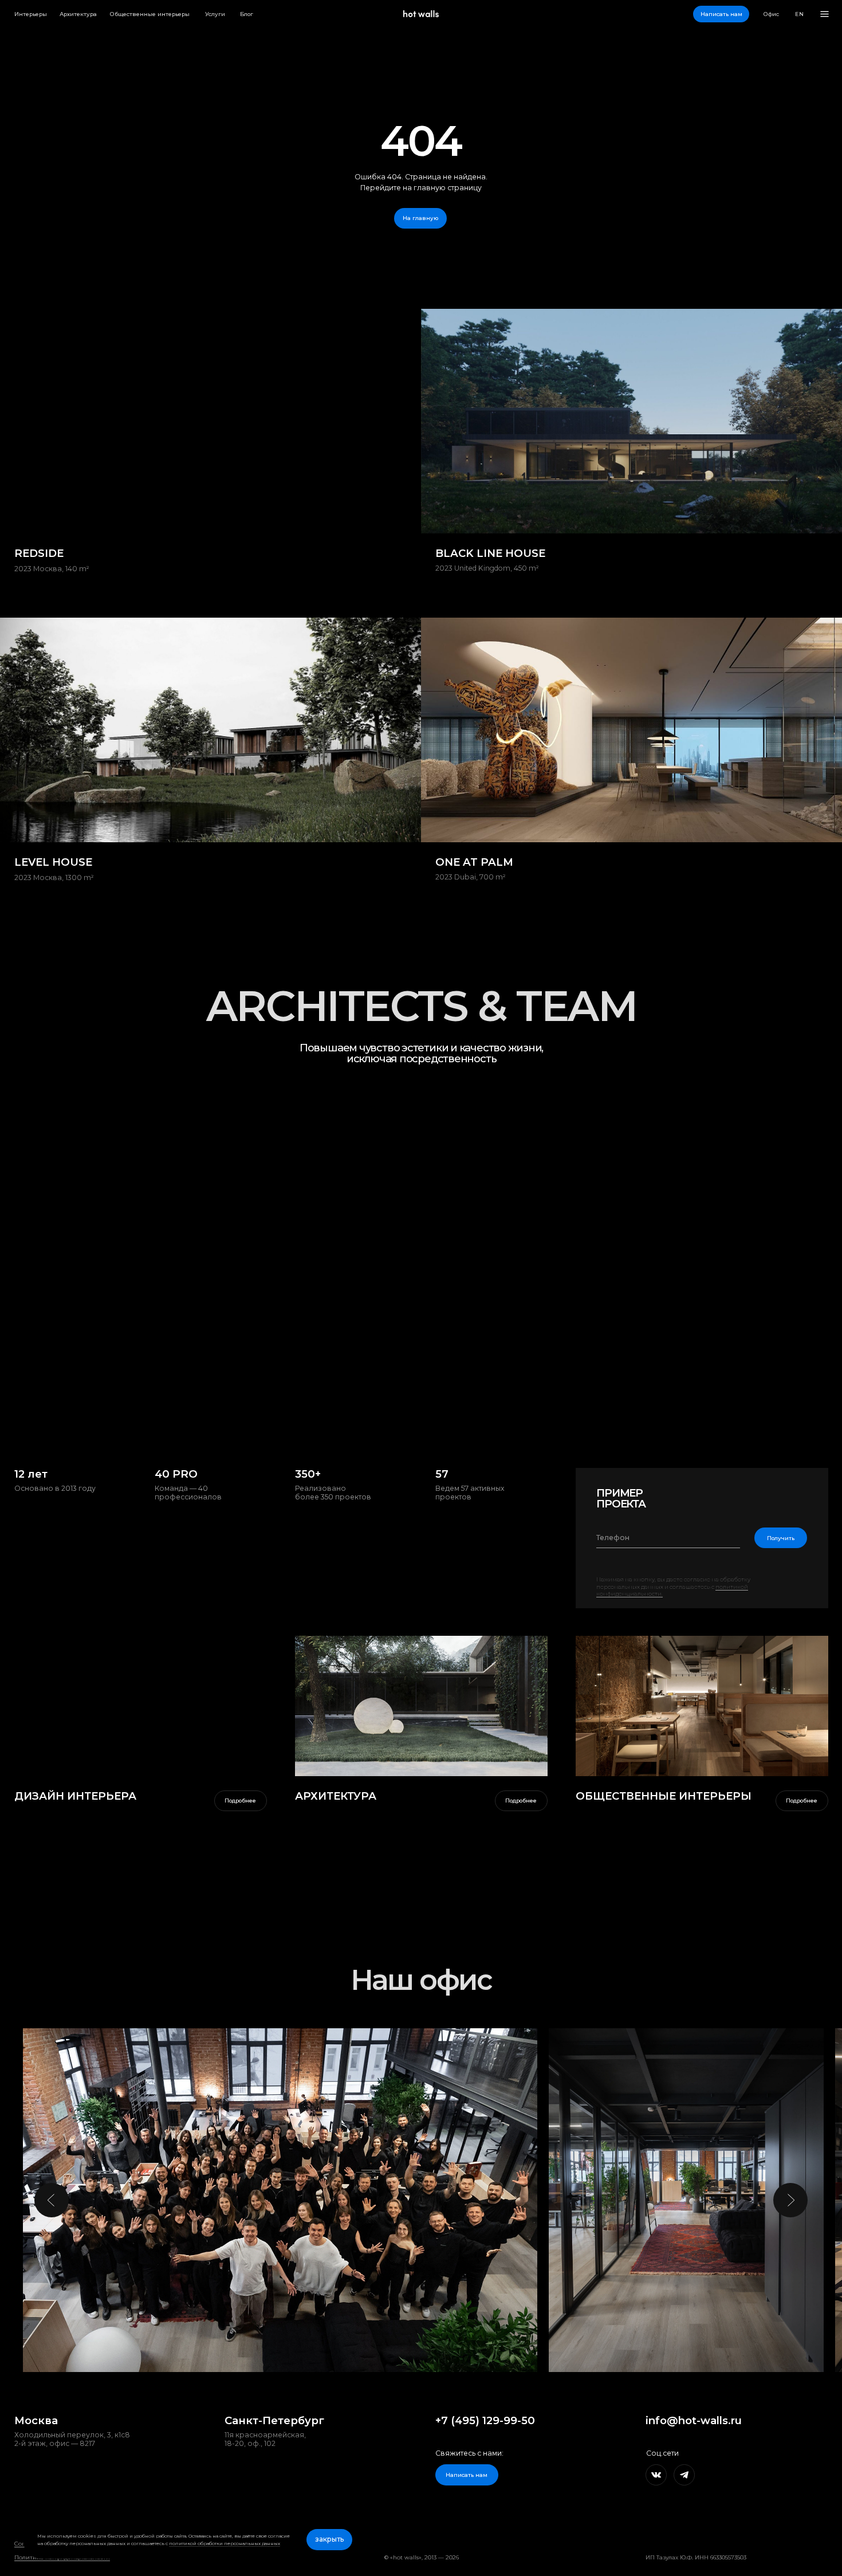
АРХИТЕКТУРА (336, 1796)
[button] (721, 14)
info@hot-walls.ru (694, 2420)
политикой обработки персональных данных (225, 2543)
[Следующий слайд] (790, 2200)
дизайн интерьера (75, 1796)
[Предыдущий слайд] (52, 2200)
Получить (781, 1538)
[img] (421, 1706)
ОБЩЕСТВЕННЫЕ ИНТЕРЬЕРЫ (664, 1796)
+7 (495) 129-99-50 (485, 2420)
